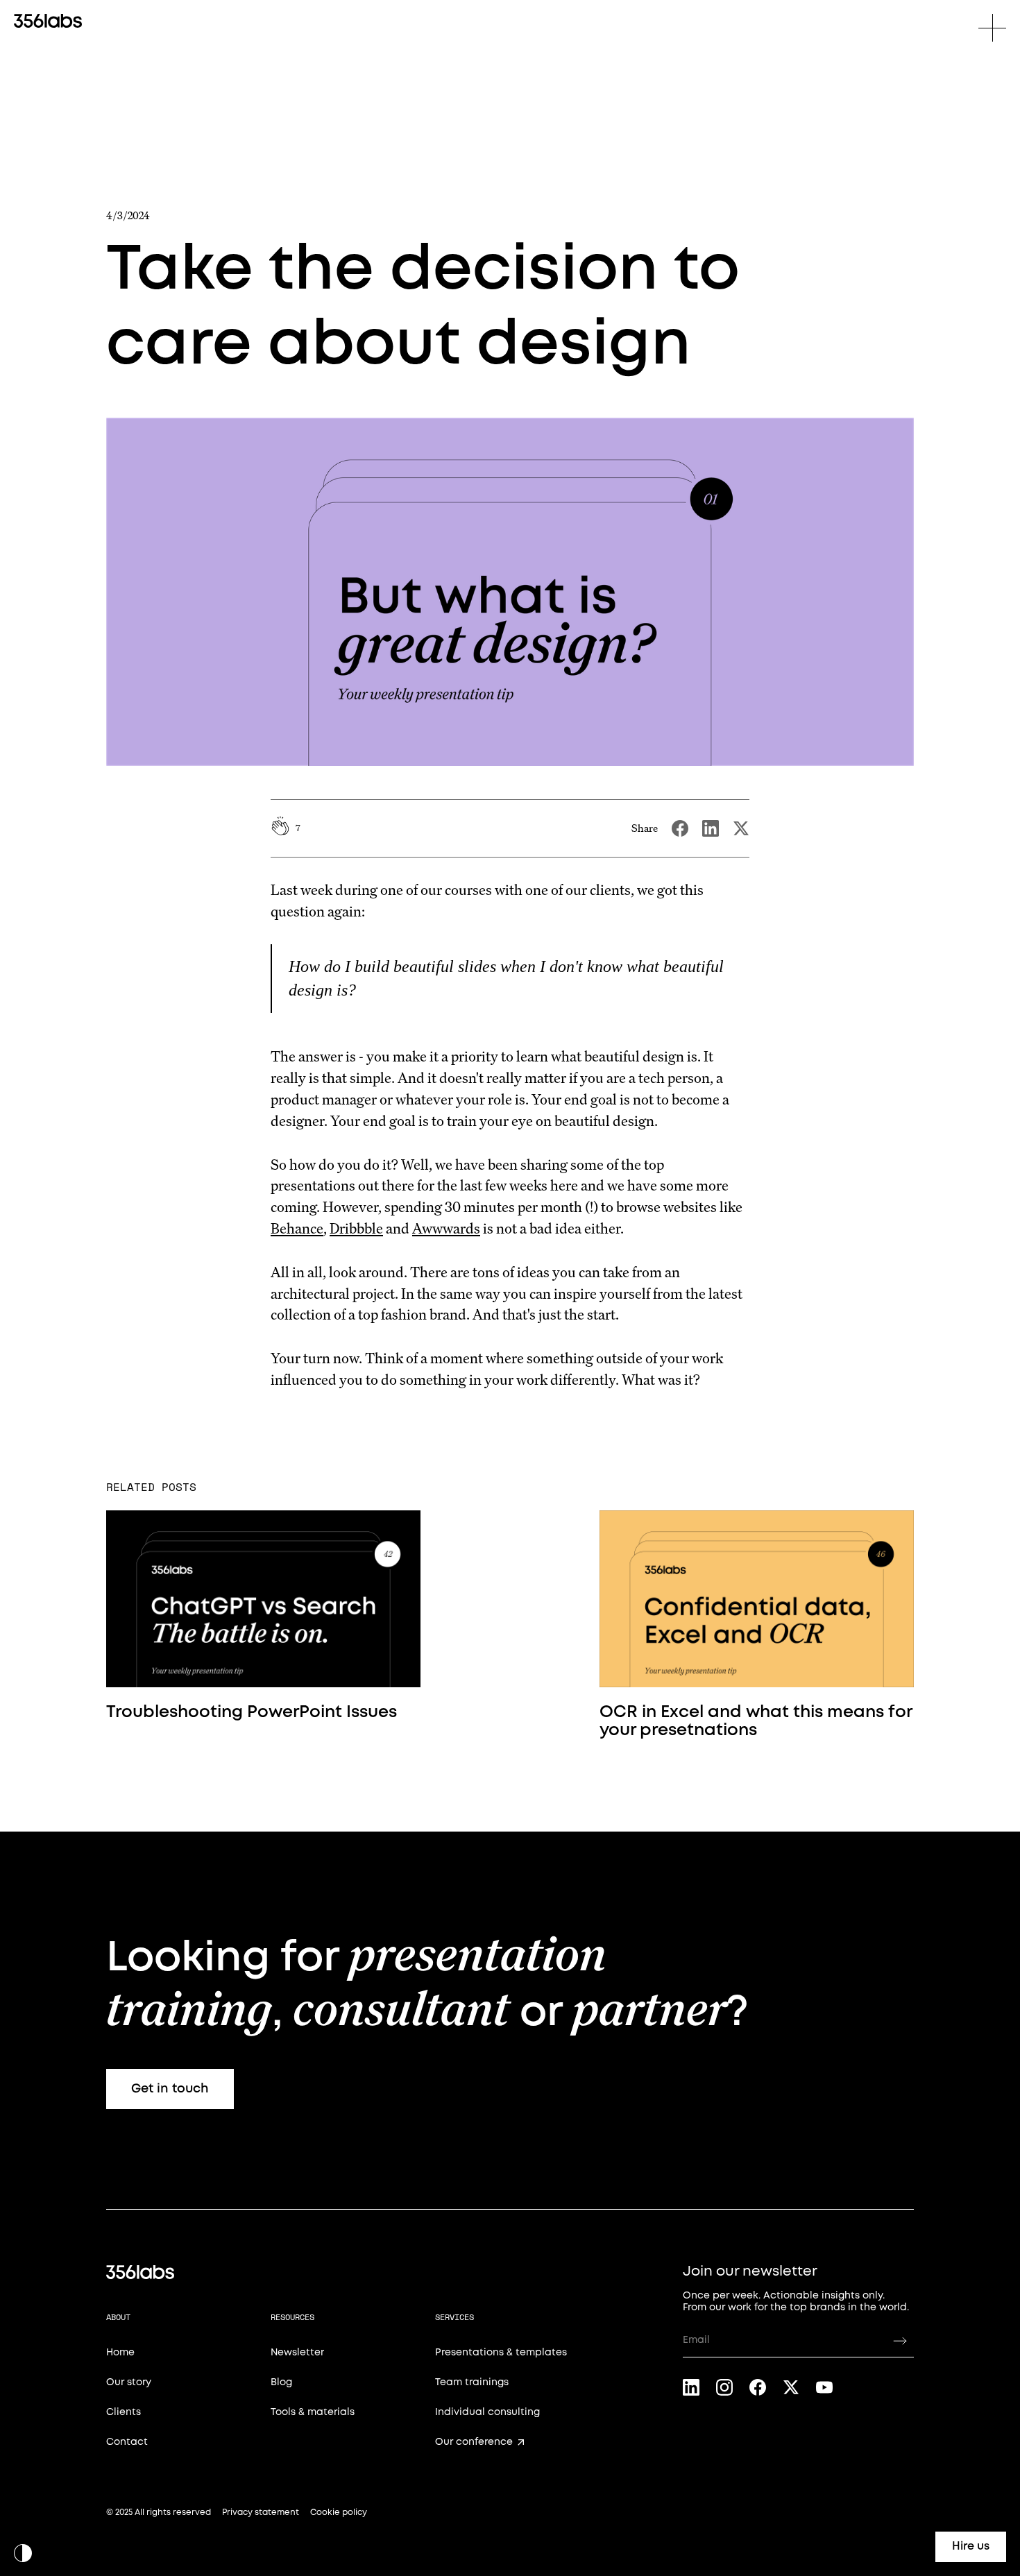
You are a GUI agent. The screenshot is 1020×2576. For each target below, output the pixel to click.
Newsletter (297, 2353)
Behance (297, 1228)
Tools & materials (313, 2412)
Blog (281, 2382)
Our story (129, 2382)
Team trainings (472, 2382)
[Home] (48, 21)
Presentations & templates (501, 2353)
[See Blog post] (263, 1599)
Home (120, 2353)
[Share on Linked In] (711, 828)
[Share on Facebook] (680, 828)
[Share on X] (741, 828)
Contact (127, 2442)
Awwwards (446, 1228)
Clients (124, 2412)
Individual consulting (487, 2412)
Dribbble (356, 1228)
